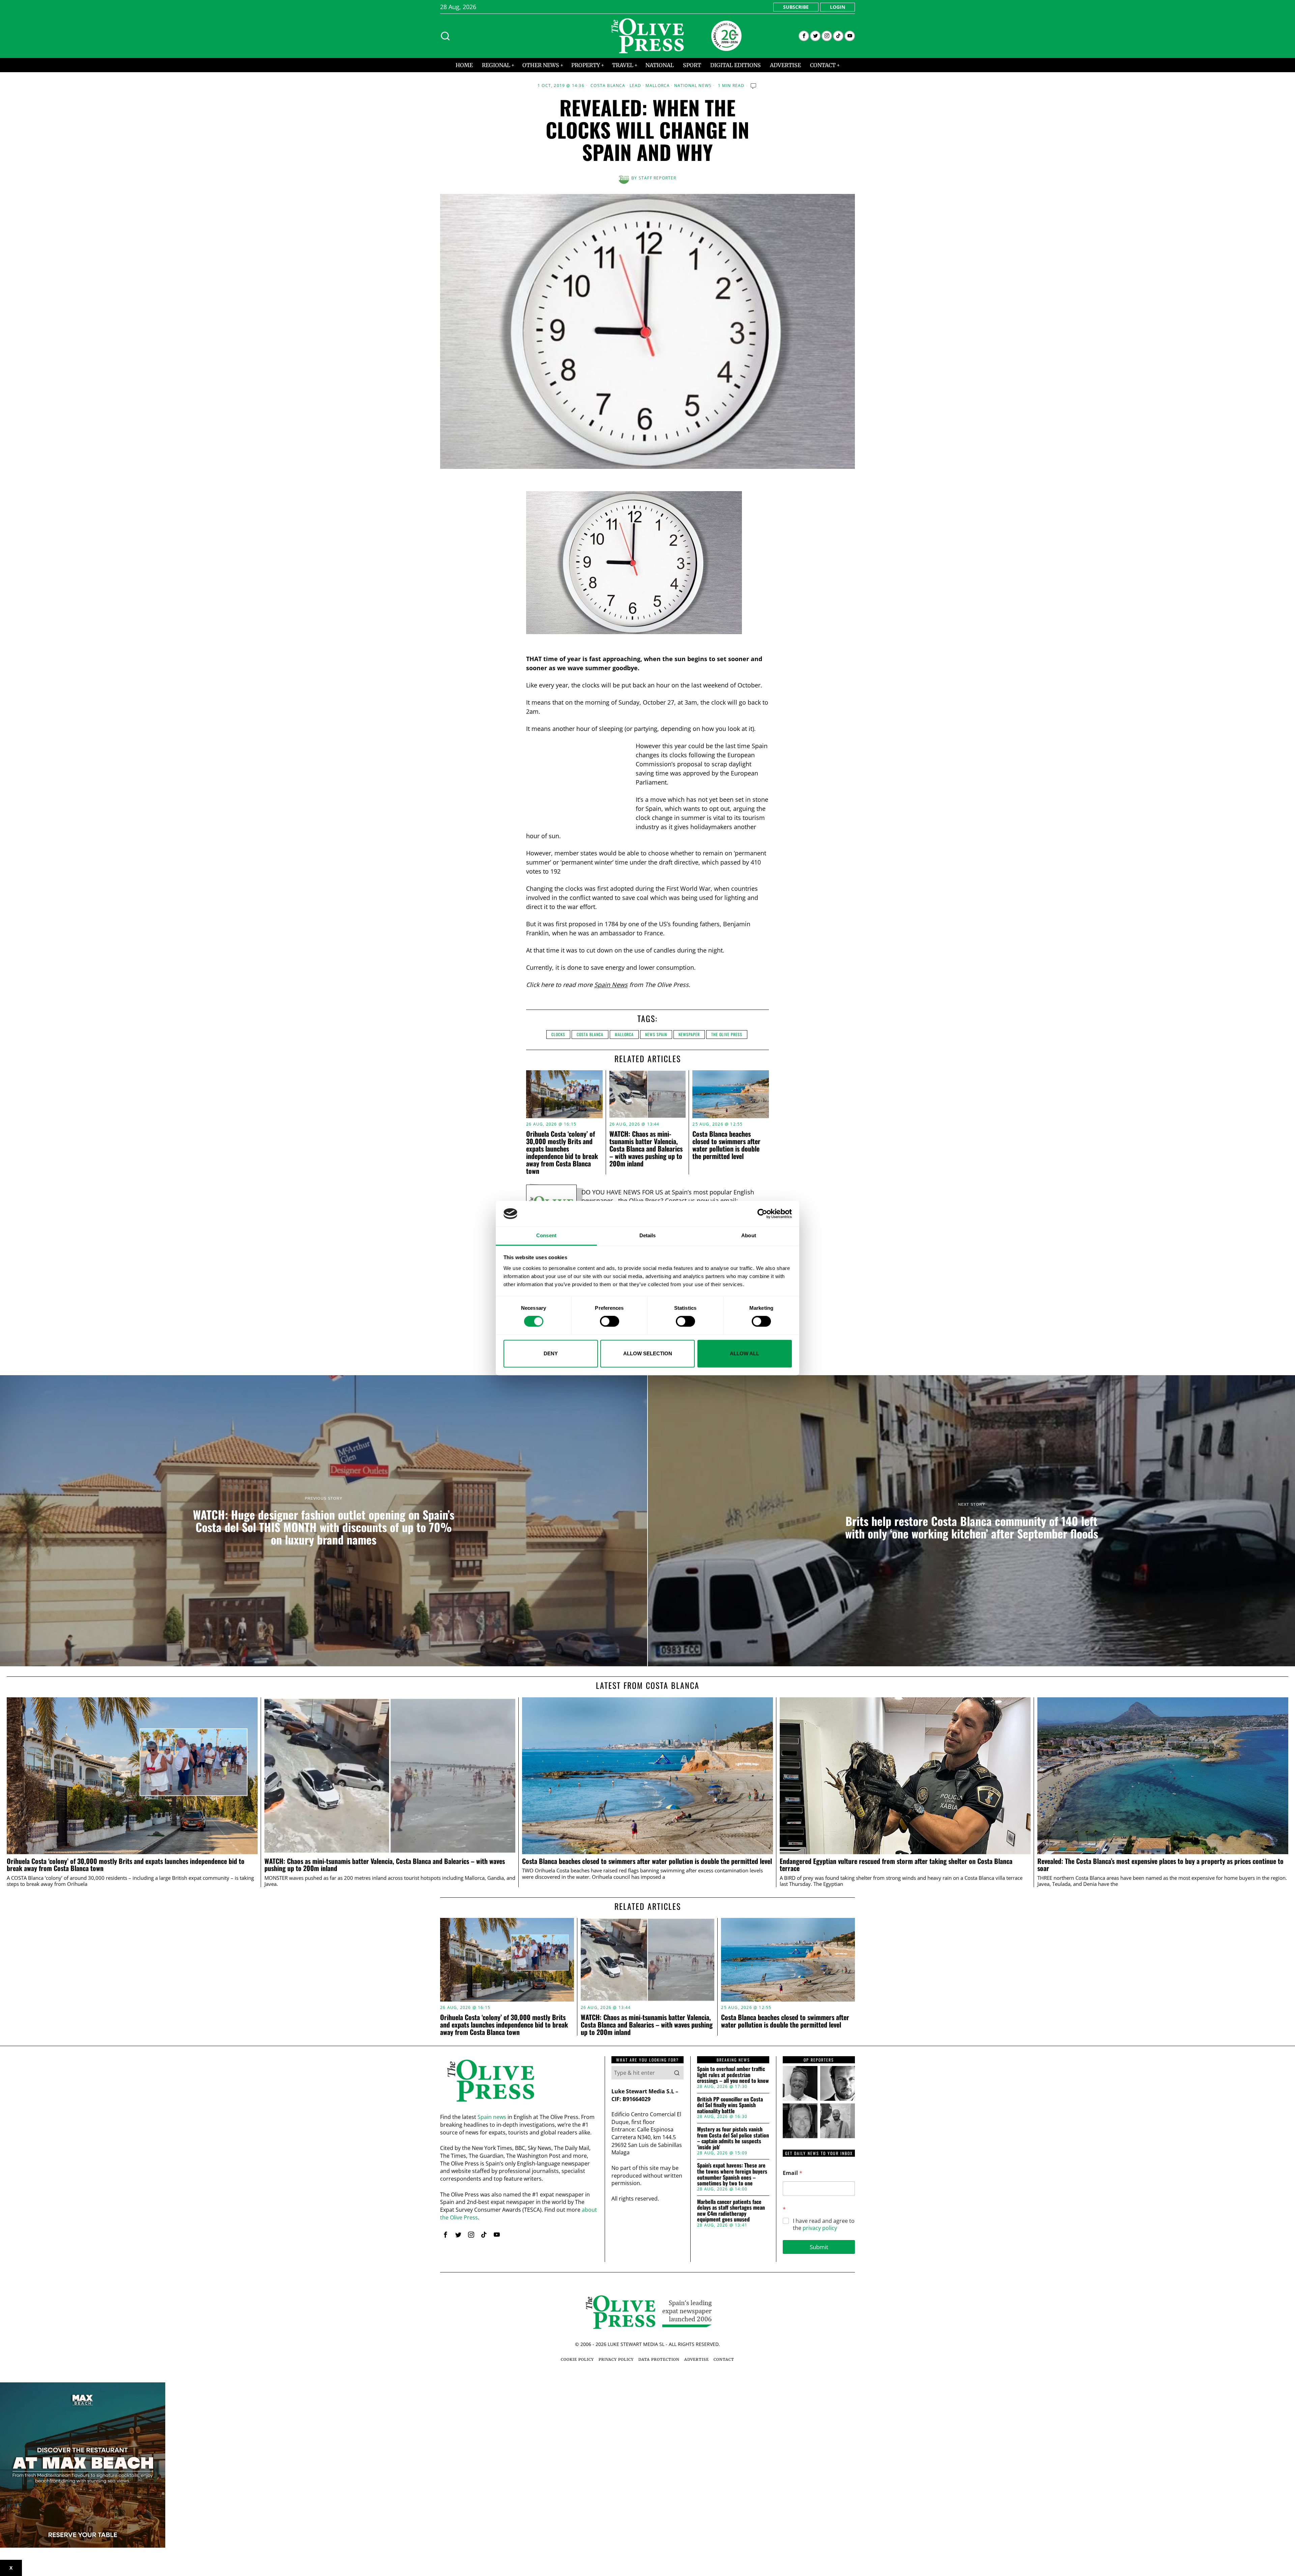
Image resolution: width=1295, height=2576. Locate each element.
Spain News (611, 985)
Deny (551, 1353)
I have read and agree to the (824, 2225)
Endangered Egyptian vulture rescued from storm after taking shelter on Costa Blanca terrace (896, 1865)
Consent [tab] (546, 1236)
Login (838, 7)
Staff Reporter (658, 178)
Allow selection (648, 1353)
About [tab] (749, 1236)
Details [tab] (648, 1236)
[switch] (610, 1321)
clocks (558, 1034)
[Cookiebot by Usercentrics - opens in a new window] (762, 1214)
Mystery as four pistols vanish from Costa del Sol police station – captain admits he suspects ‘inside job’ (733, 2138)
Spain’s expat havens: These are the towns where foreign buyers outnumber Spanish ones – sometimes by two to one (732, 2174)
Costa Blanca (608, 86)
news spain (656, 1034)
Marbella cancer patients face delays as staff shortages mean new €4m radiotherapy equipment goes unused (731, 2211)
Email (793, 2173)
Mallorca (658, 86)
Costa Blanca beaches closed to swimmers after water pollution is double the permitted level (726, 1145)
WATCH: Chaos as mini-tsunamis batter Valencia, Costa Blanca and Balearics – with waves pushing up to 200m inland (646, 1149)
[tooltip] (804, 36)
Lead (636, 86)
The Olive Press (727, 1034)
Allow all (744, 1353)
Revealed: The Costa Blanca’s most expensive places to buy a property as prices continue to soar (1160, 1865)
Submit (819, 2247)
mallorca (624, 1034)
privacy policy (820, 2228)
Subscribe (796, 7)
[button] (677, 2073)
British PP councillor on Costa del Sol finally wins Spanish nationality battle (730, 2105)
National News (693, 86)
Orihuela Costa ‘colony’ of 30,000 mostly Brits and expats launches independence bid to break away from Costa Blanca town (562, 1152)
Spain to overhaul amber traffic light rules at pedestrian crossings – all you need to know (733, 2075)
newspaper (689, 1034)
